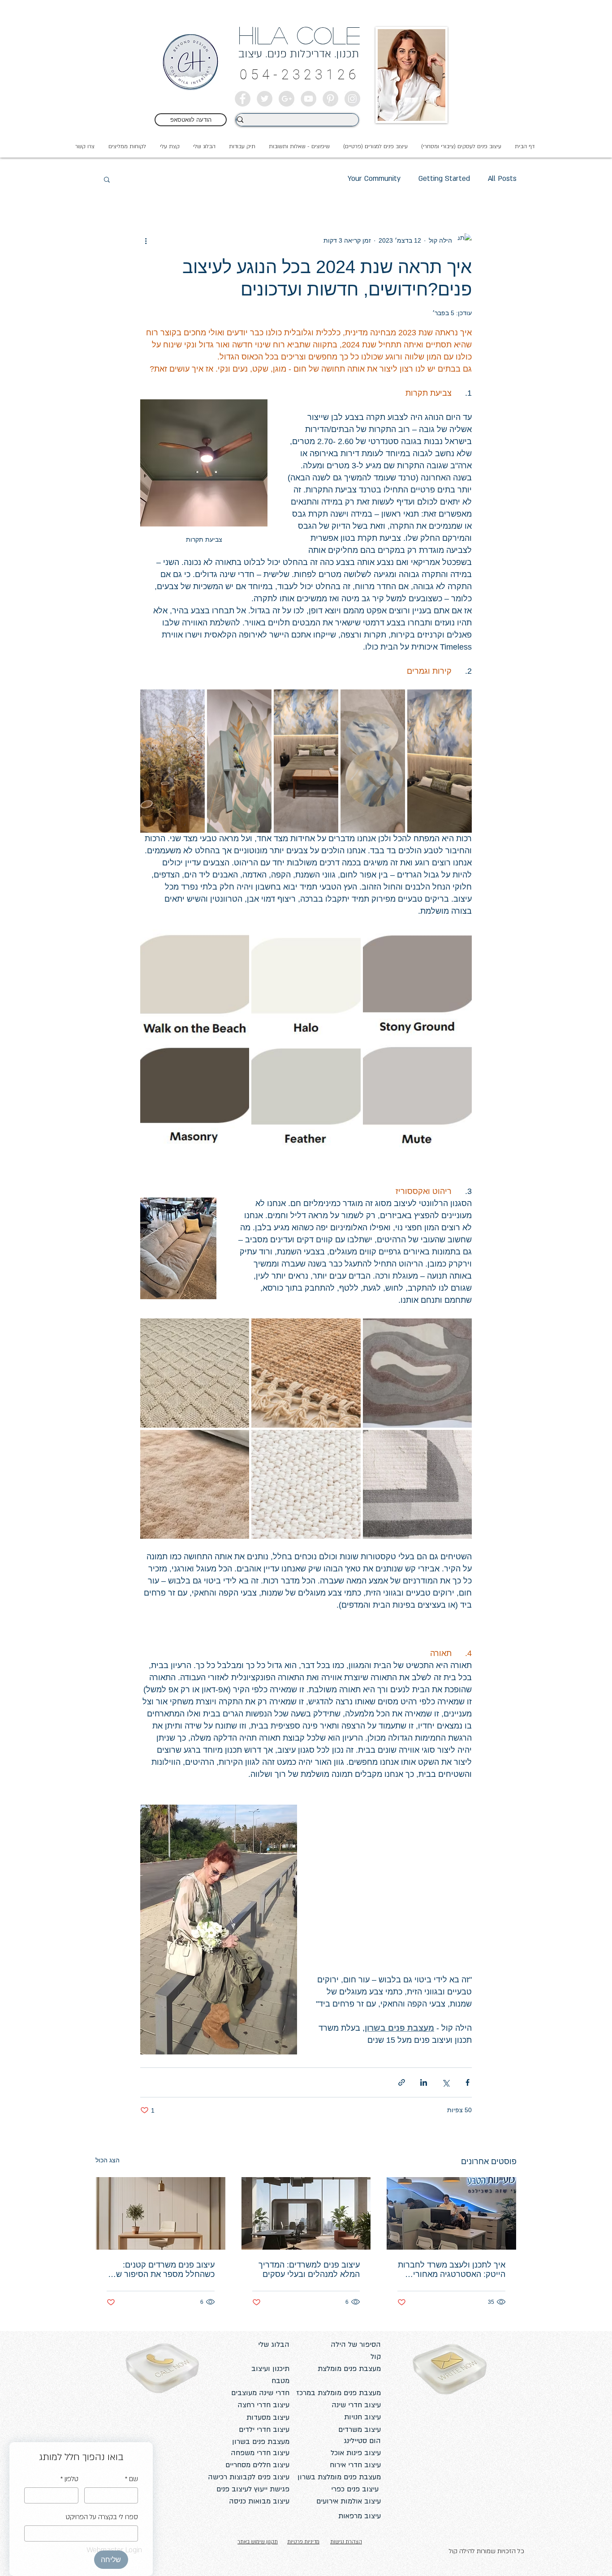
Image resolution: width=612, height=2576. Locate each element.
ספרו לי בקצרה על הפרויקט (102, 2517)
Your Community (374, 179)
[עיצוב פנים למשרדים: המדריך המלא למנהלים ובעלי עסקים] (306, 2213)
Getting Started (444, 179)
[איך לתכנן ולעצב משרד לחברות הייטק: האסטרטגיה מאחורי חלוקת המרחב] (451, 2213)
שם (131, 2479)
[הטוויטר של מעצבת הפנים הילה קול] (265, 99)
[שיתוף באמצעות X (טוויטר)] (446, 2082)
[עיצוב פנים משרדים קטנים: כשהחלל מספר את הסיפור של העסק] (161, 2213)
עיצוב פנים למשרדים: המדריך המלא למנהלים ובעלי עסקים (309, 2270)
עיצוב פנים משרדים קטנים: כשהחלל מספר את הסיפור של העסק (163, 2270)
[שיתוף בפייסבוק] (468, 2082)
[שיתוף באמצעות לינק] (402, 2082)
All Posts (502, 179)
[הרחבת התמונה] (440, 761)
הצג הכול (108, 2160)
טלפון (69, 2479)
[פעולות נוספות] (146, 240)
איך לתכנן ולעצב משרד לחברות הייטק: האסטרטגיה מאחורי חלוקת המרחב (452, 2270)
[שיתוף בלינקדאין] (424, 2082)
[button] (170, 146)
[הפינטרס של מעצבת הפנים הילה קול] (330, 99)
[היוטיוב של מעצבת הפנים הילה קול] (308, 99)
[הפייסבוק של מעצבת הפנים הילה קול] (243, 99)
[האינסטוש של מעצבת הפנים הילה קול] (352, 99)
